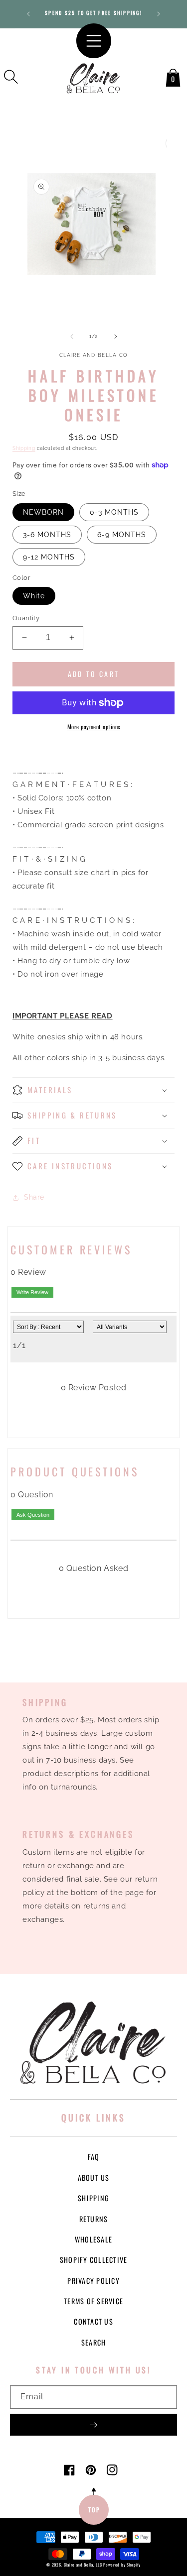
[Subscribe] (93, 2425)
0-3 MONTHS (114, 512)
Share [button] (34, 1197)
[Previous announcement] (28, 14)
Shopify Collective (94, 2260)
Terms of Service (93, 2301)
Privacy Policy (93, 2281)
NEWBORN (43, 512)
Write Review (32, 1292)
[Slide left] (72, 336)
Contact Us (93, 2321)
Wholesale (93, 2239)
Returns (94, 2219)
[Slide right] (116, 336)
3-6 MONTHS (47, 535)
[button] (11, 77)
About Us (94, 2178)
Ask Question (33, 1515)
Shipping (24, 448)
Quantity (26, 618)
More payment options (94, 727)
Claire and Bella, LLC (83, 2565)
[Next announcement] (159, 14)
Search (94, 2342)
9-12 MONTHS (49, 557)
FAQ (94, 2157)
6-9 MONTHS (122, 535)
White (34, 596)
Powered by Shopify (122, 2565)
